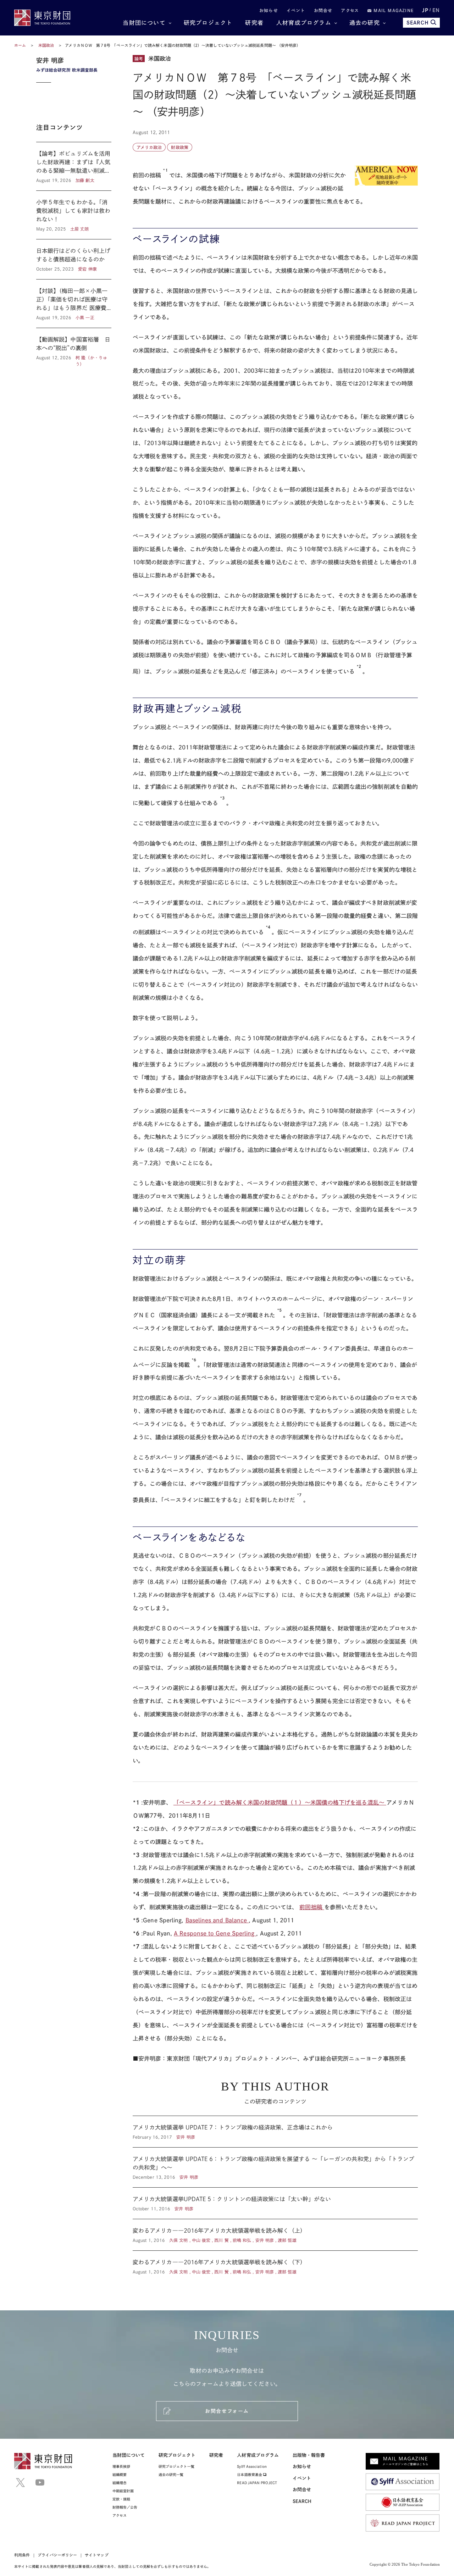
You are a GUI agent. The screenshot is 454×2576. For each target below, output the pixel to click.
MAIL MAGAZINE (393, 10)
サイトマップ (96, 2555)
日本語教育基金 (250, 2475)
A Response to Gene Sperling (215, 1933)
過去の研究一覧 (171, 2475)
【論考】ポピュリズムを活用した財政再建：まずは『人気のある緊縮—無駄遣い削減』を (74, 166)
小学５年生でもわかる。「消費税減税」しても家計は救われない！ (74, 215)
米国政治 (47, 45)
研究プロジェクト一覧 (176, 2466)
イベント (296, 10)
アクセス (350, 10)
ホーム (20, 45)
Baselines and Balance (217, 1920)
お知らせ (269, 10)
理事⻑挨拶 (121, 2466)
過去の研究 (365, 23)
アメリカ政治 (149, 147)
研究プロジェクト (208, 23)
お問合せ (323, 10)
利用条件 (22, 2555)
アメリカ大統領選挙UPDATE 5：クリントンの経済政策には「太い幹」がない (275, 2203)
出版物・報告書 (309, 2455)
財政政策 (179, 147)
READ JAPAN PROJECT (257, 2483)
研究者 (254, 23)
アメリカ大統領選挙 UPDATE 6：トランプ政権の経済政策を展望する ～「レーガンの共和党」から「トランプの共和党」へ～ (275, 2167)
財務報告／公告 (125, 2507)
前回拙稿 (312, 1907)
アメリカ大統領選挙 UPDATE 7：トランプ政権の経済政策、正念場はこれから (275, 2132)
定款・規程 (121, 2499)
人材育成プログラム (304, 23)
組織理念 (120, 2483)
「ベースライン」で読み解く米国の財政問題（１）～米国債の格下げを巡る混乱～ (280, 1802)
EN (436, 10)
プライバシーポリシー (57, 2555)
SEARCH (418, 23)
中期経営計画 (123, 2491)
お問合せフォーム (227, 2411)
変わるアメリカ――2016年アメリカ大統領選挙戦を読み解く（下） (275, 2263)
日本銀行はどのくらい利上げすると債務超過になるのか (74, 259)
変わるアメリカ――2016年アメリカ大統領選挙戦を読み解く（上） (275, 2235)
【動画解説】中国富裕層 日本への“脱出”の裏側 (74, 348)
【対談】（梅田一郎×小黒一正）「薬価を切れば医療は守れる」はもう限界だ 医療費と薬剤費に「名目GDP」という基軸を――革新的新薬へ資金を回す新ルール (74, 304)
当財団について (144, 23)
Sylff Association (252, 2466)
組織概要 (120, 2475)
